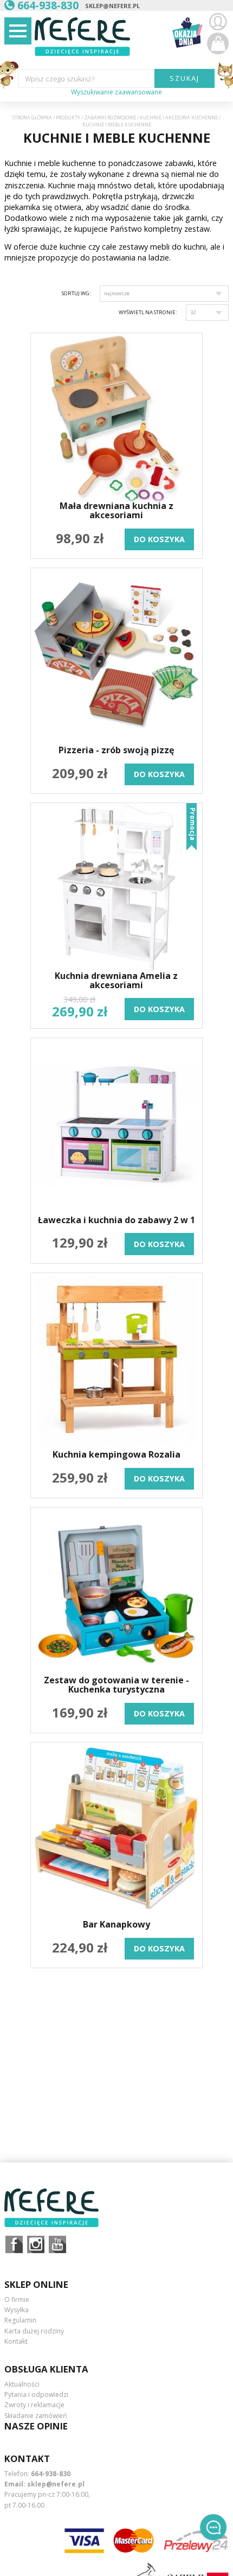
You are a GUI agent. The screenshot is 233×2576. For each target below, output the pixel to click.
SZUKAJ (185, 78)
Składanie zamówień (35, 2416)
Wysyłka (17, 2310)
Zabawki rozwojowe (110, 118)
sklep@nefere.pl (112, 6)
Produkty (68, 118)
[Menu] (18, 31)
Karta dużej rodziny (34, 2331)
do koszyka (159, 539)
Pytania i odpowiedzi (36, 2394)
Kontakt (16, 2341)
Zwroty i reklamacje (34, 2405)
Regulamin (20, 2320)
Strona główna (32, 118)
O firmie (17, 2300)
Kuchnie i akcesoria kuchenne (179, 118)
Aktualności (22, 2384)
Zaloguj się (218, 22)
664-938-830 (51, 2474)
